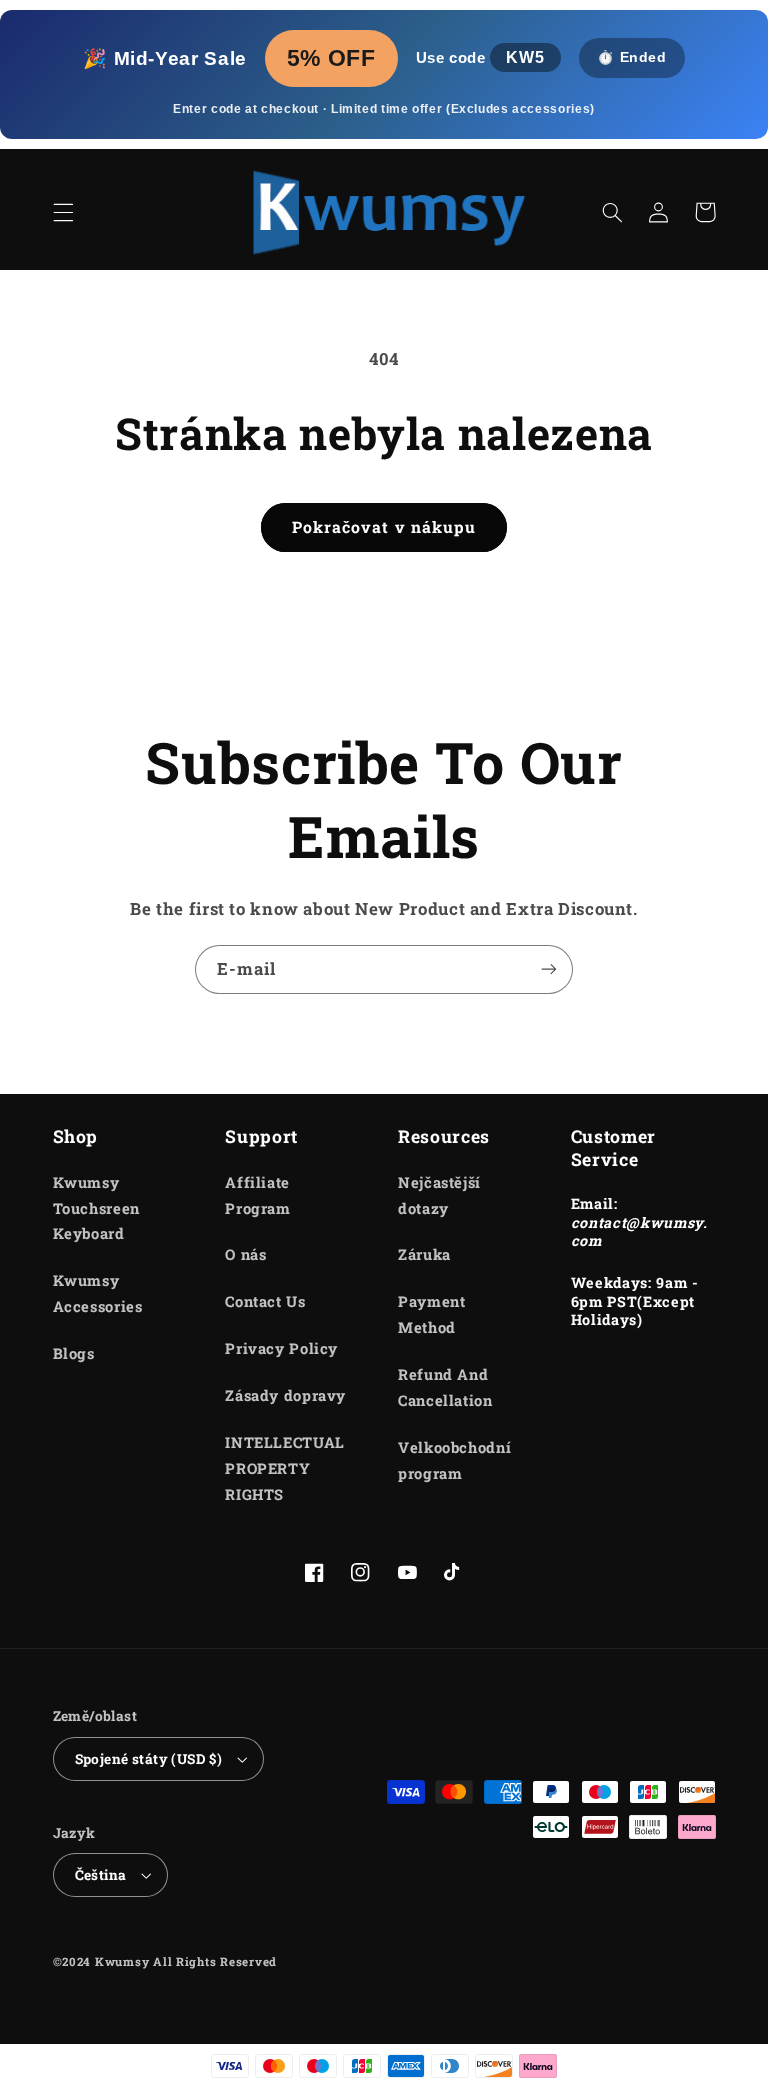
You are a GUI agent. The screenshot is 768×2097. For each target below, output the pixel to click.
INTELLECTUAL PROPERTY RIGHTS (285, 1468)
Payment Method (431, 1314)
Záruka (424, 1254)
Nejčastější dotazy (439, 1195)
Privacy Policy (281, 1348)
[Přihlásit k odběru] (549, 969)
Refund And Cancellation (445, 1387)
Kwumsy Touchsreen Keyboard (96, 1208)
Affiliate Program (257, 1195)
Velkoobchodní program (454, 1460)
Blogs (74, 1353)
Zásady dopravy (285, 1395)
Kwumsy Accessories (98, 1293)
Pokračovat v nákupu (384, 526)
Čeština (101, 1875)
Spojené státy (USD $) (149, 1759)
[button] (63, 212)
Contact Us (265, 1301)
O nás (245, 1254)
